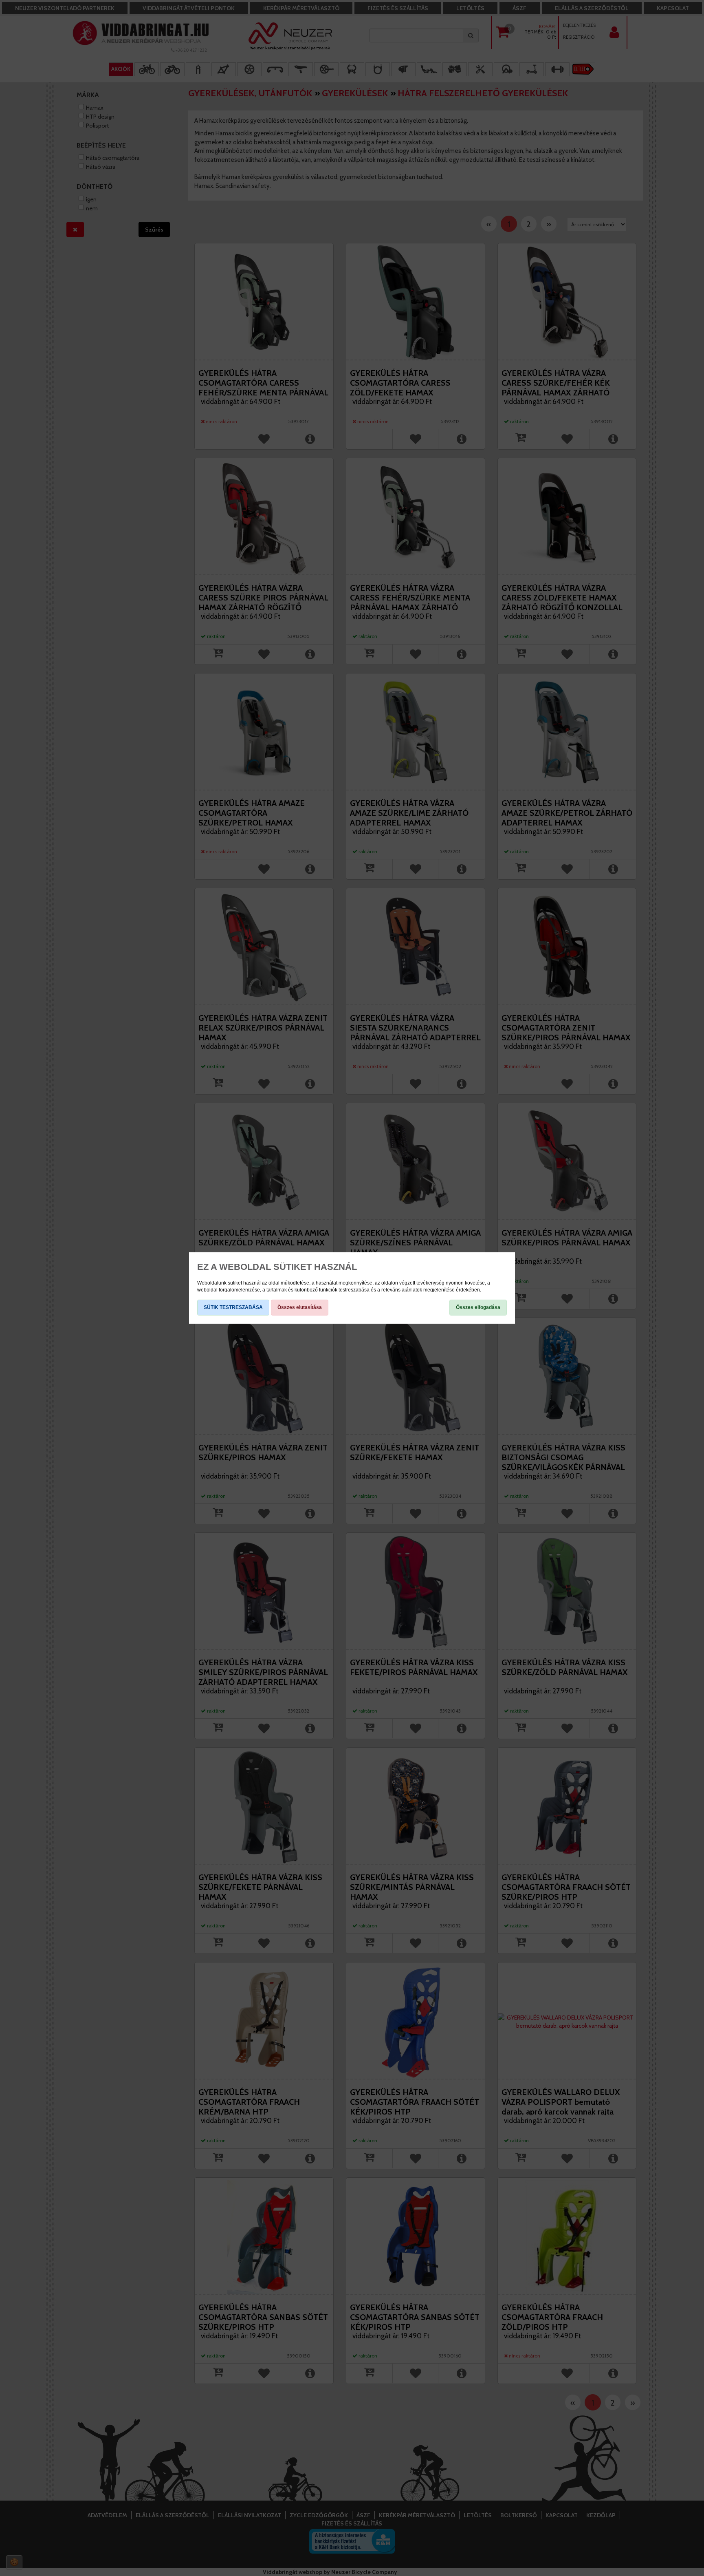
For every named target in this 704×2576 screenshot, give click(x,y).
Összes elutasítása (300, 1307)
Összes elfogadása (478, 1307)
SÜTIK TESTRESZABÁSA (233, 1307)
